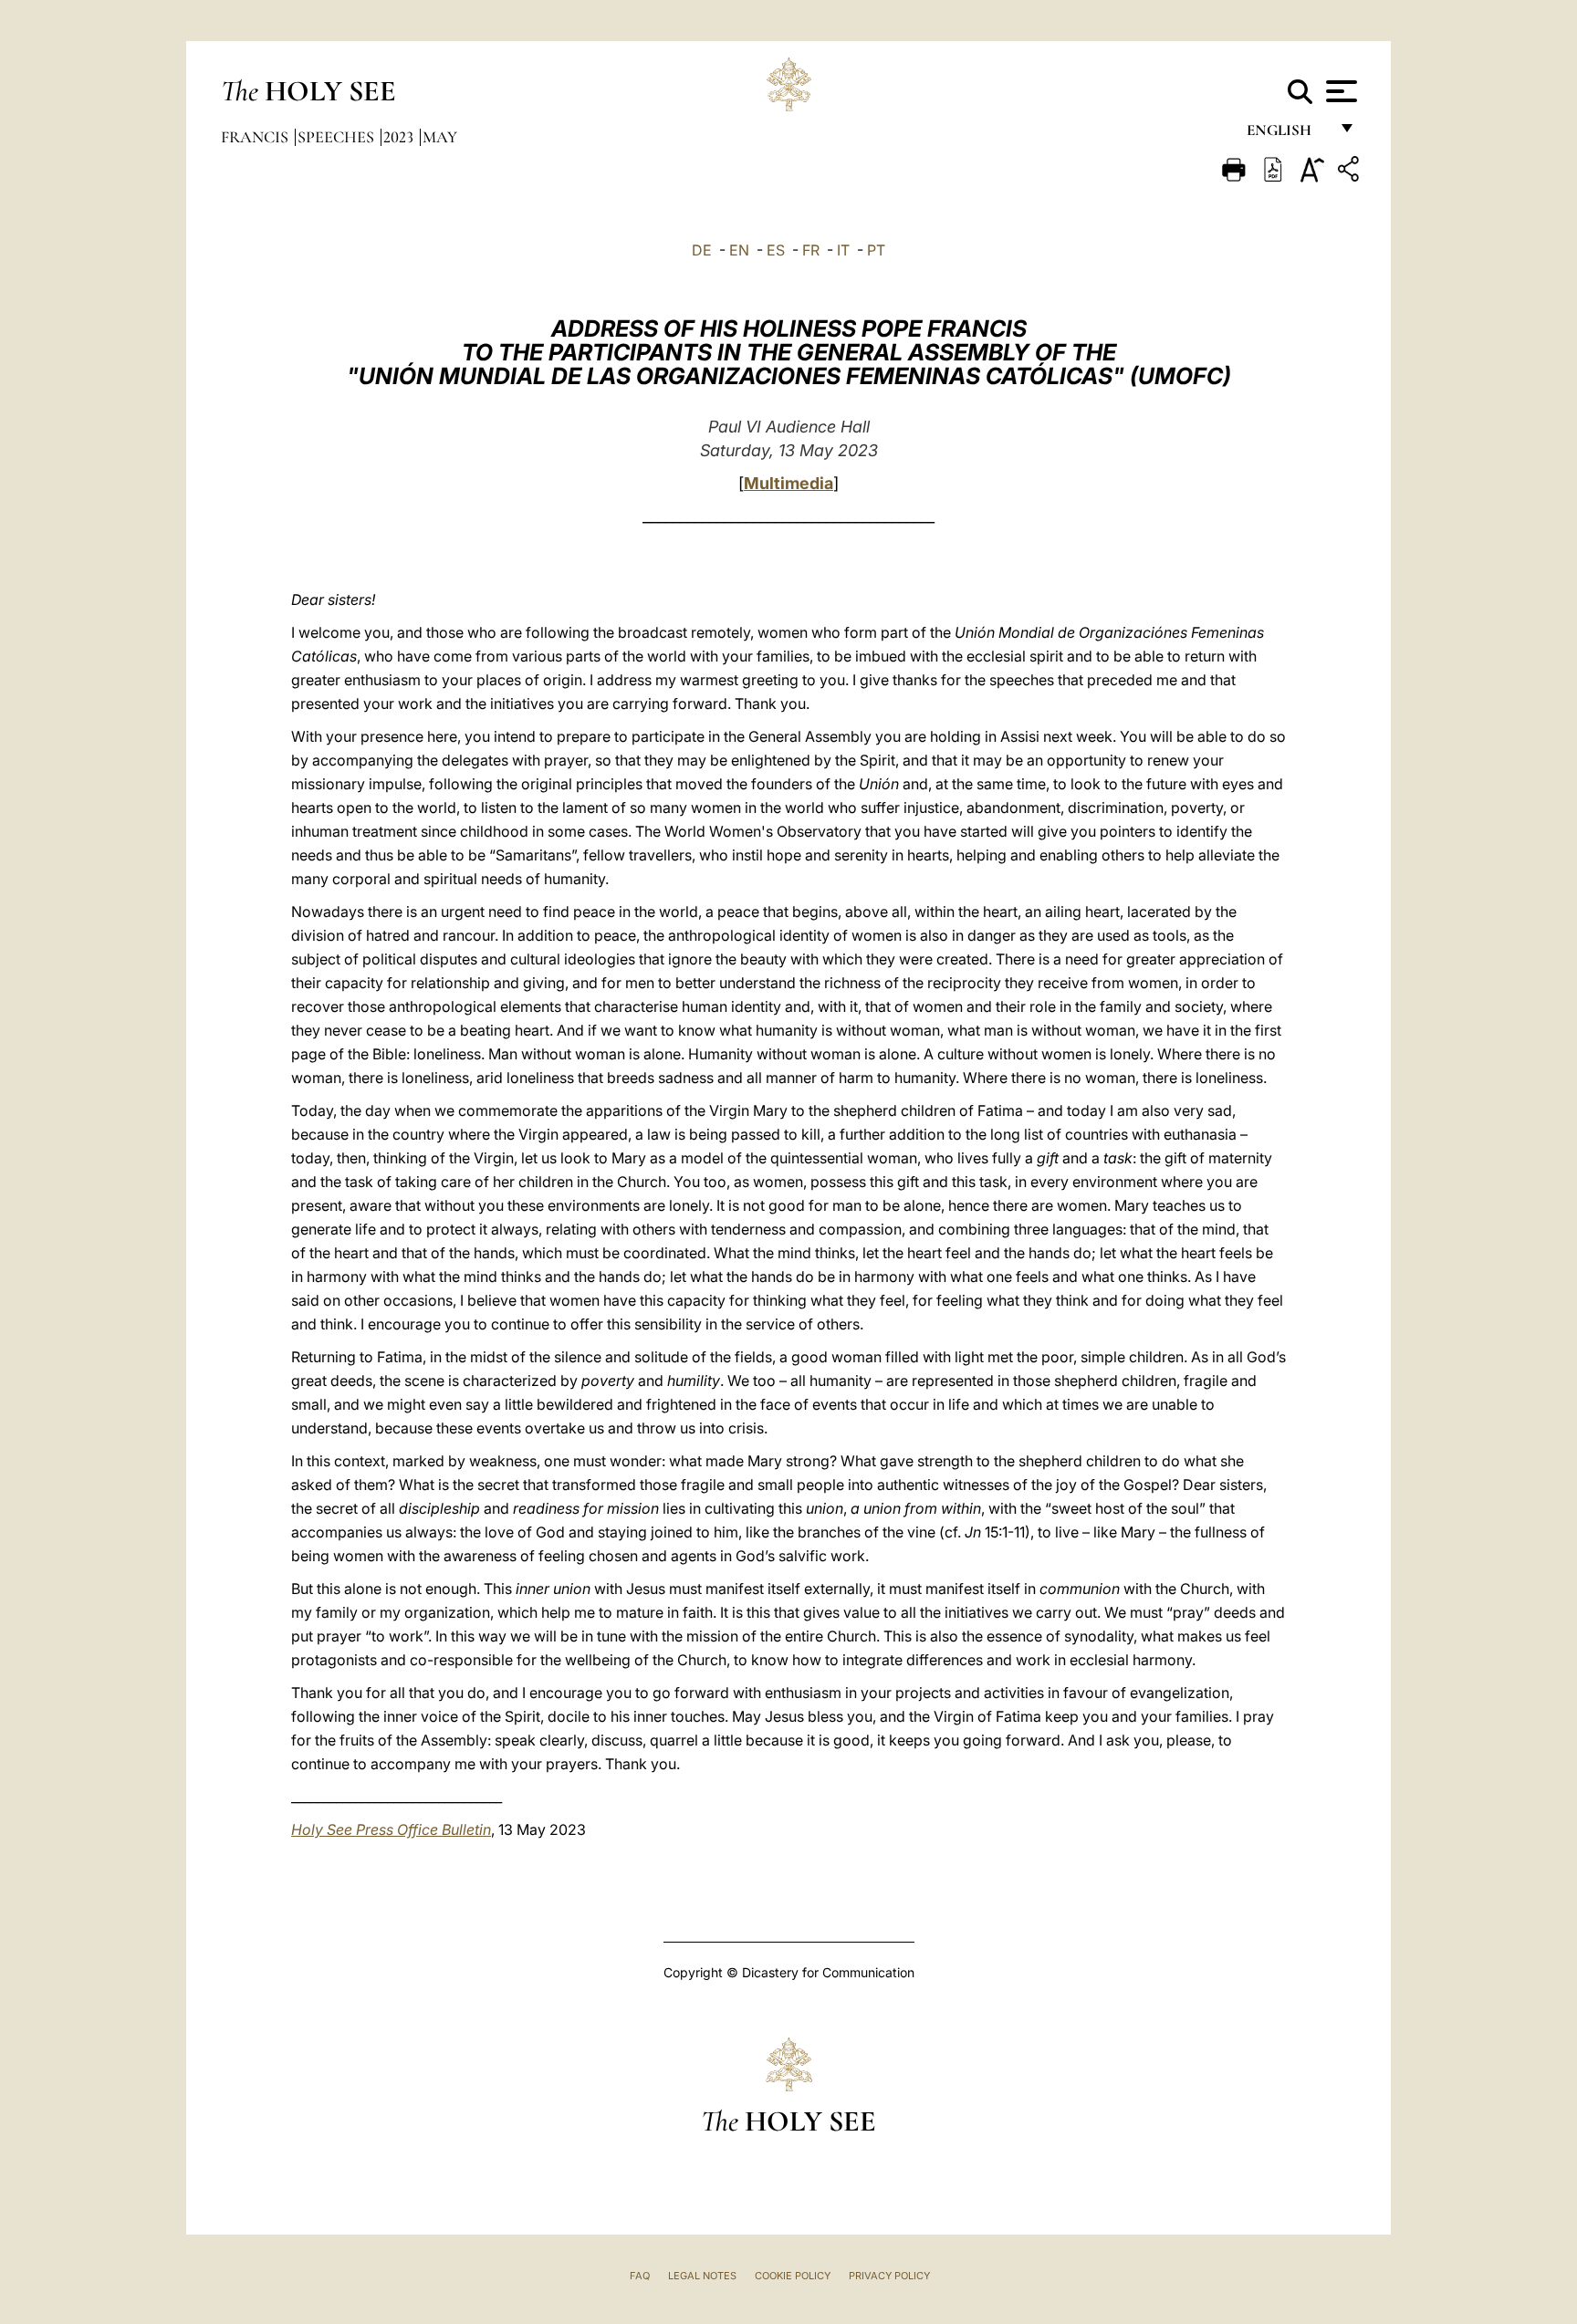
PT (876, 250)
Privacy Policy (889, 2276)
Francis (256, 137)
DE (702, 250)
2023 (400, 137)
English (1287, 135)
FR (811, 250)
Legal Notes (702, 2276)
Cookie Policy (793, 2276)
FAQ (640, 2276)
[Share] (1351, 172)
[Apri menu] (1339, 91)
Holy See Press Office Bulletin (391, 1829)
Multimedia (788, 483)
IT (843, 250)
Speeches (338, 137)
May (440, 137)
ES (776, 250)
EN (739, 250)
